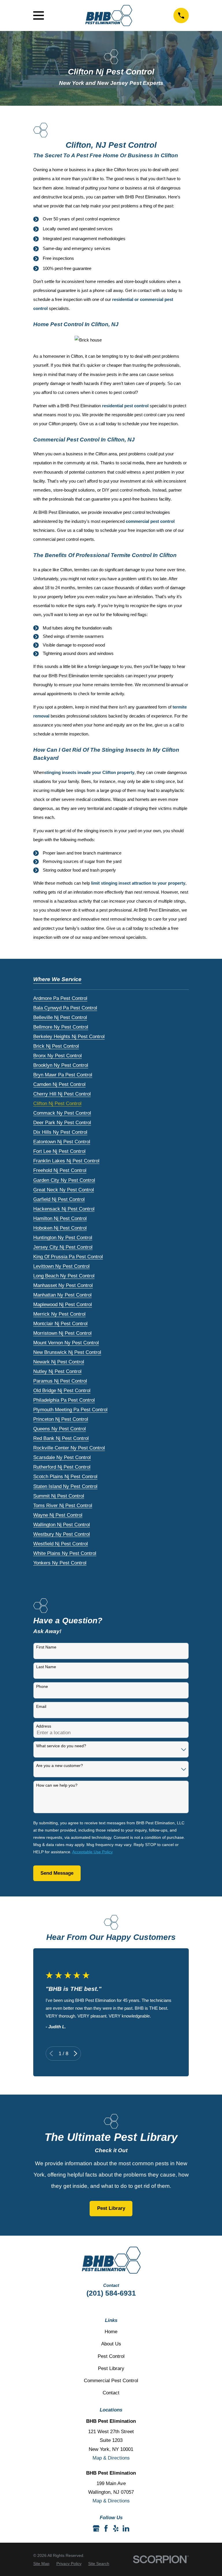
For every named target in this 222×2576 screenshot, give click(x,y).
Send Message (57, 1873)
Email (41, 1706)
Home (111, 2332)
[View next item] (75, 2053)
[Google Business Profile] (96, 2528)
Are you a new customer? (60, 1766)
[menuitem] (60, 997)
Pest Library (111, 2208)
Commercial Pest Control (111, 2381)
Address (44, 1726)
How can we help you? (57, 1785)
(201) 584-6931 (111, 2293)
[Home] (109, 16)
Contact (111, 2393)
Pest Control (111, 2356)
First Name (46, 1647)
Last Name (46, 1667)
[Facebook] (106, 2528)
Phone (42, 1686)
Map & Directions (111, 2458)
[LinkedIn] (126, 2528)
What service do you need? (61, 1746)
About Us (111, 2344)
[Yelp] (116, 2528)
